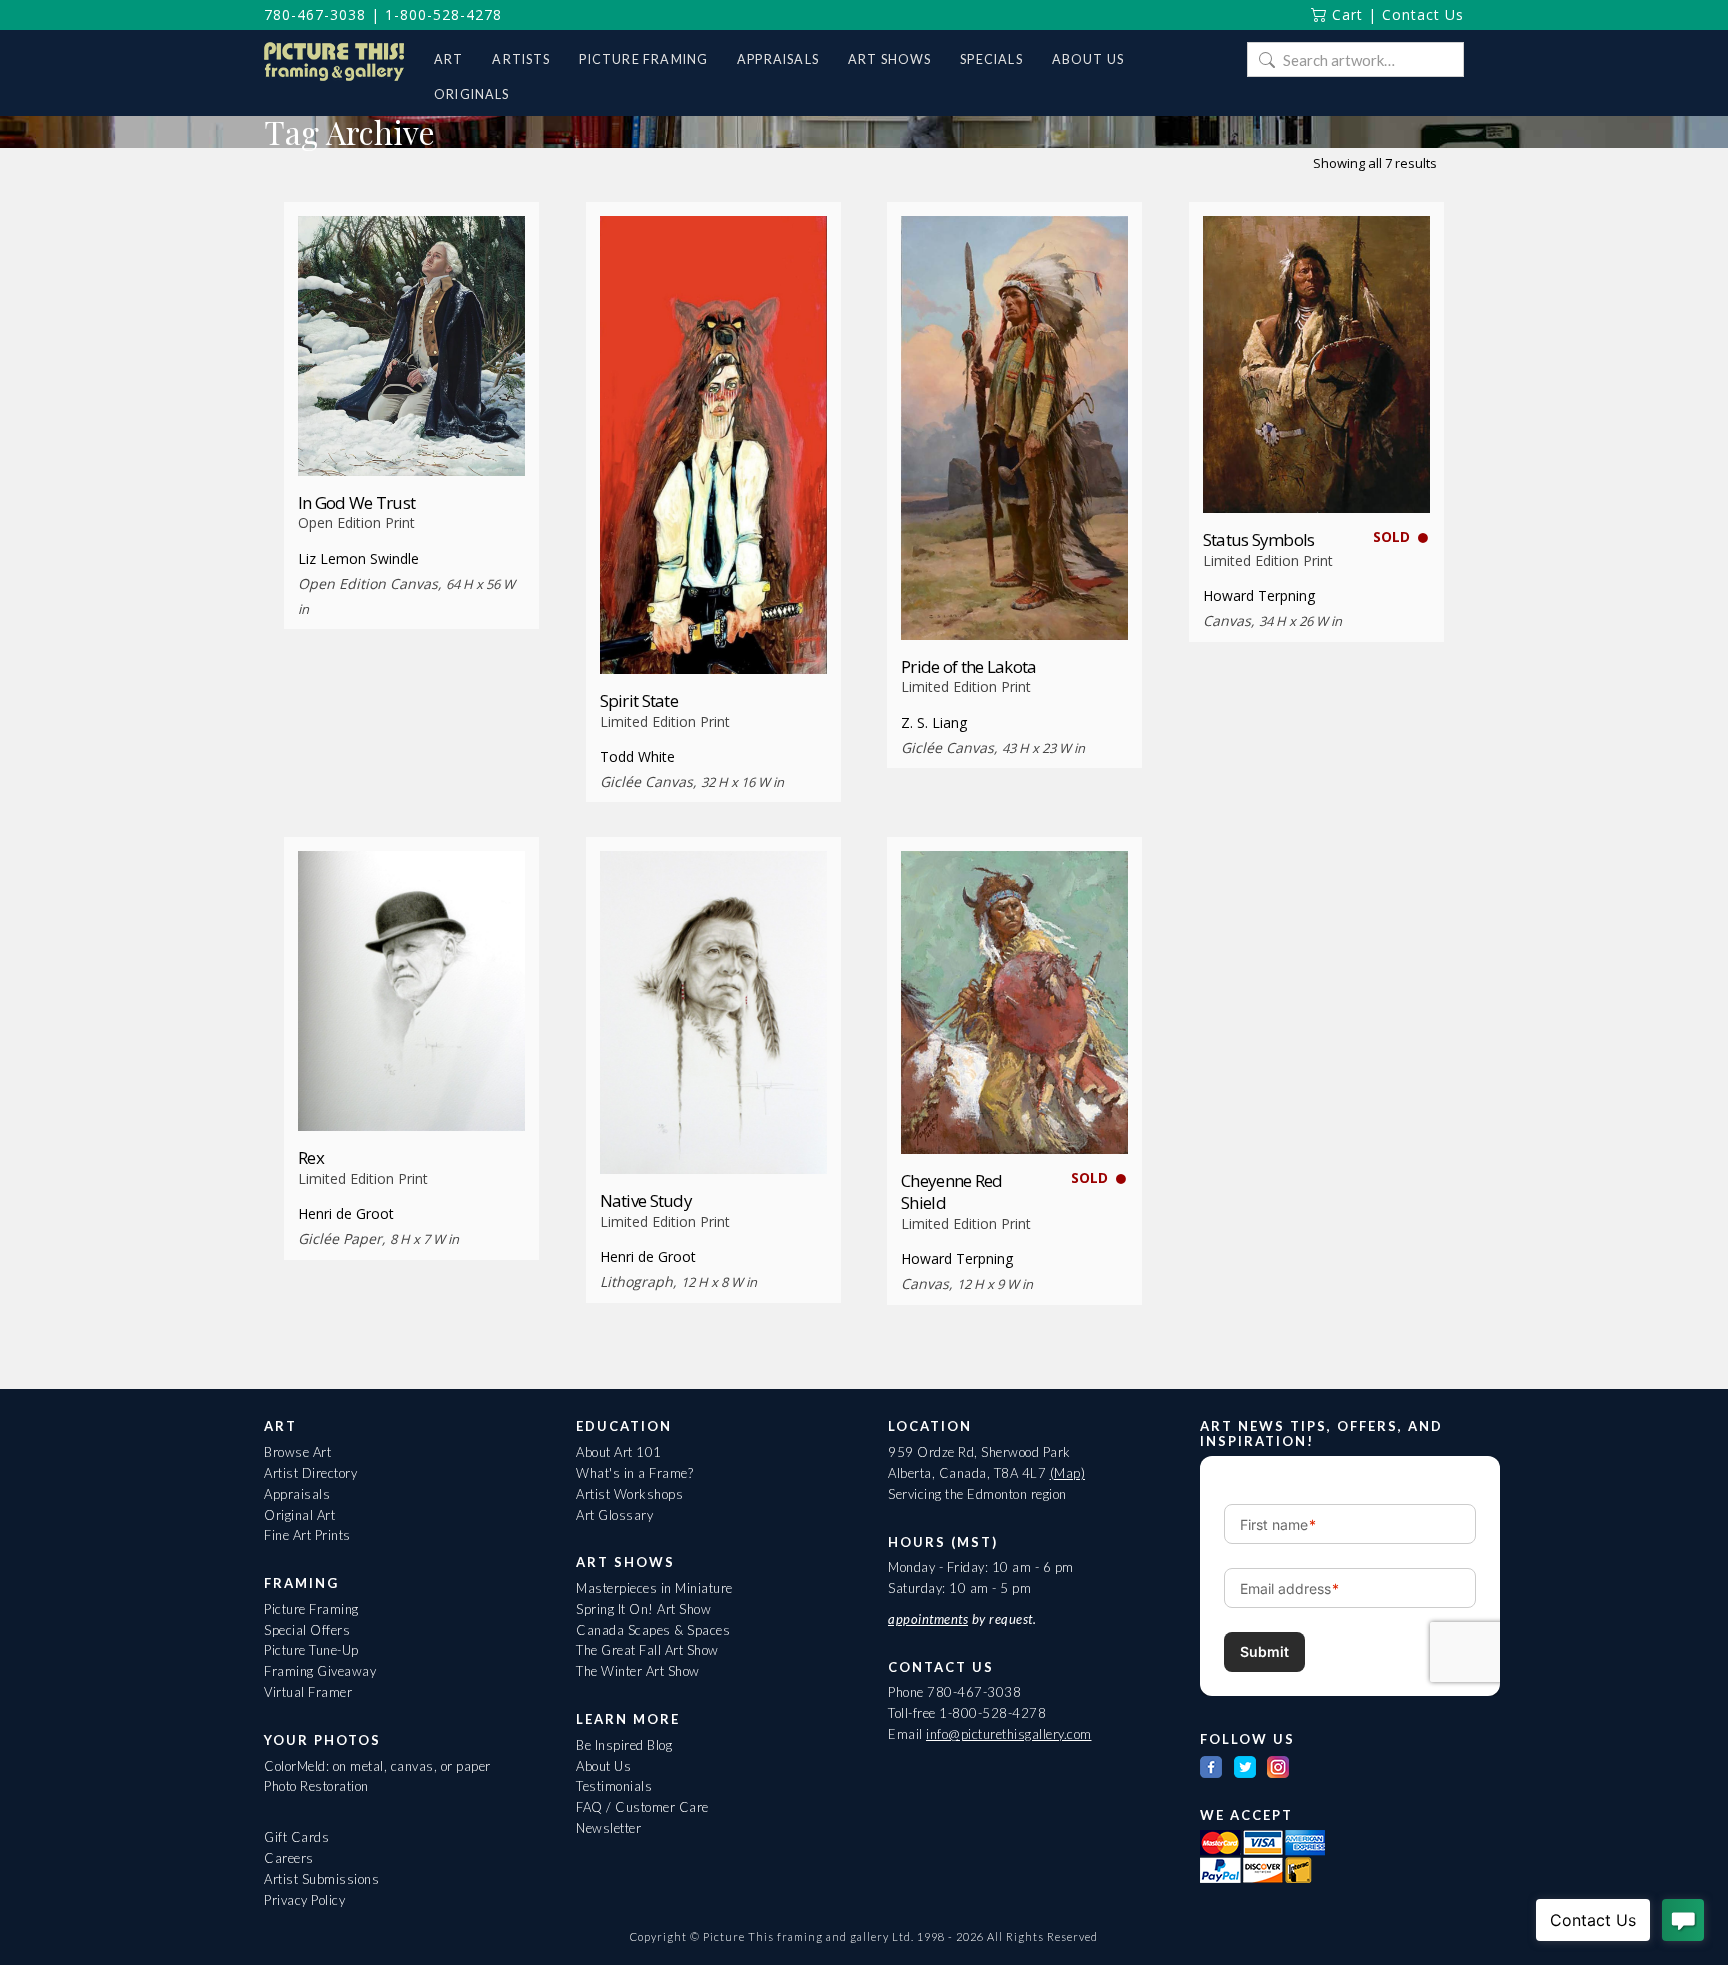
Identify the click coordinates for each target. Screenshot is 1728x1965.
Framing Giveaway (320, 1671)
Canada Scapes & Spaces (653, 1630)
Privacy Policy (304, 1900)
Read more (411, 438)
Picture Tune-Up (311, 1650)
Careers (289, 1858)
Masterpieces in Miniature (654, 1588)
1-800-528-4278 (443, 14)
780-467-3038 (315, 14)
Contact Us (1423, 14)
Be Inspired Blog (624, 1745)
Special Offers (307, 1630)
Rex (311, 1157)
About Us (603, 1766)
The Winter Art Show (638, 1671)
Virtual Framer (308, 1692)
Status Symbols (1259, 539)
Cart (1345, 14)
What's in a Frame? (634, 1473)
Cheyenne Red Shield (951, 1191)
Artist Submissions (321, 1879)
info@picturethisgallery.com (1009, 1734)
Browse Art (297, 1452)
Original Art (299, 1515)
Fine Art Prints (307, 1535)
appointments (928, 1619)
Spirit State (639, 700)
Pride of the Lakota (968, 666)
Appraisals (297, 1494)
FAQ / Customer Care (642, 1807)
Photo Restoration (316, 1786)
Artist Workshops (629, 1494)
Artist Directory (310, 1473)
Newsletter (608, 1828)
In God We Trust (356, 502)
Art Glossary (614, 1515)
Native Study (646, 1200)
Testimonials (614, 1786)
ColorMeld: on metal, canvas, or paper (377, 1766)
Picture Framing (311, 1609)
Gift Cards (296, 1837)
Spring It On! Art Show (643, 1609)
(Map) (1068, 1473)
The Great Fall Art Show (647, 1650)
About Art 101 (619, 1452)
